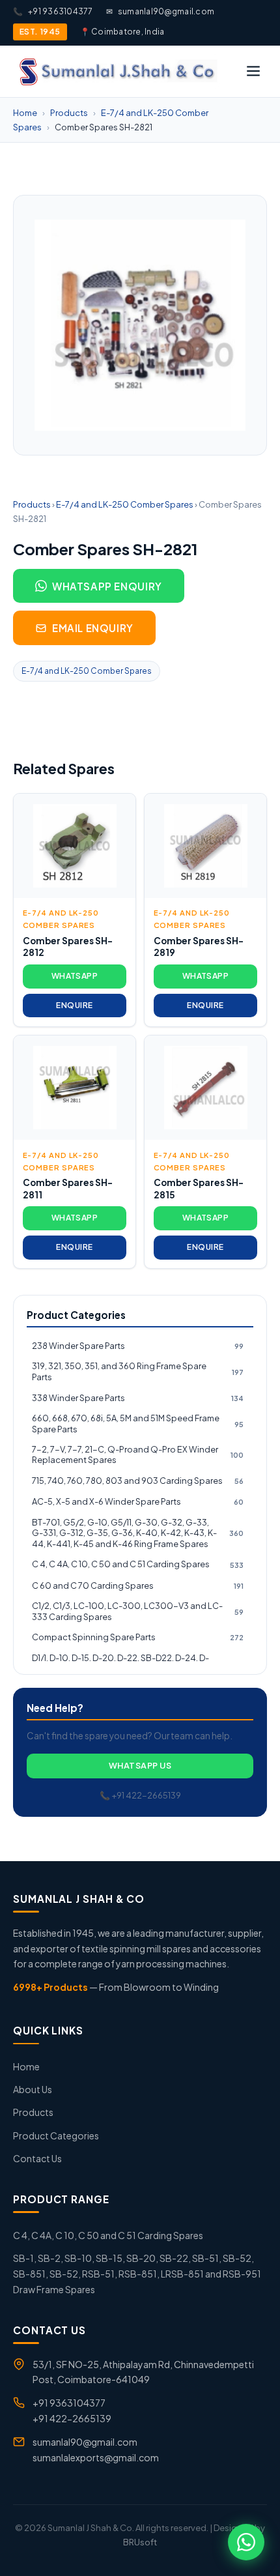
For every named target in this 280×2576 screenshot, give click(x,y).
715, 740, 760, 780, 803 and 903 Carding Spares (138, 1481)
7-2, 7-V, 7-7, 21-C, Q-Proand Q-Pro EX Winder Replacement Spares (138, 1455)
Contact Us (37, 2158)
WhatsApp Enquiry (107, 586)
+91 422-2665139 (72, 2418)
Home (25, 113)
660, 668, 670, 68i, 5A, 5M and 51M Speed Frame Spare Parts (138, 1424)
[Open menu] (253, 71)
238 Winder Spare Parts (138, 1346)
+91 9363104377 (53, 11)
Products (69, 113)
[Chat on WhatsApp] (246, 2542)
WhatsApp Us (140, 1765)
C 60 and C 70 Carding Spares (138, 1585)
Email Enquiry (93, 628)
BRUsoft (140, 2542)
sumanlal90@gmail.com (160, 11)
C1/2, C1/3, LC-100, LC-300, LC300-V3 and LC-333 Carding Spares (138, 1611)
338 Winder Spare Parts (138, 1398)
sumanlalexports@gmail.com (96, 2457)
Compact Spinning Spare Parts (138, 1637)
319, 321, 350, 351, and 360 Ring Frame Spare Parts (138, 1371)
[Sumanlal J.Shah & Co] (117, 71)
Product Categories (56, 2135)
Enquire (74, 1005)
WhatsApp (75, 976)
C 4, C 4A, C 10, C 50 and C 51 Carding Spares (138, 1564)
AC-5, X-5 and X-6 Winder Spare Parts (138, 1501)
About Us (33, 2089)
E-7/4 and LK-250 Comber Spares (125, 504)
